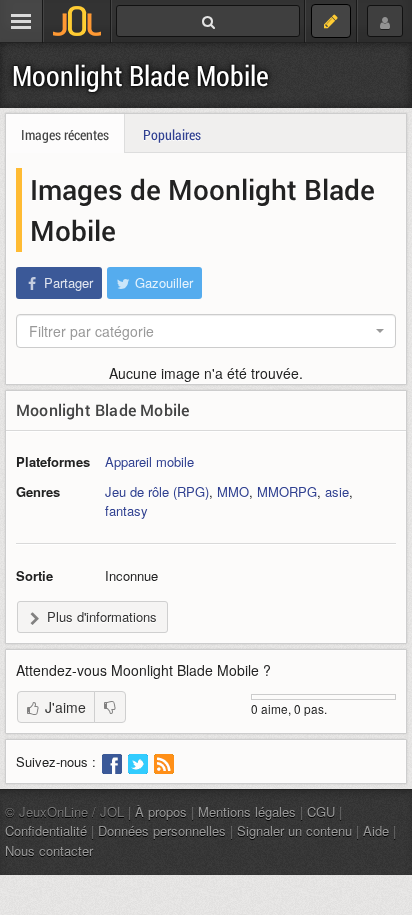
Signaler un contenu (294, 830)
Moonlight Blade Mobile (140, 75)
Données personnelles (162, 830)
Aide (376, 830)
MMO (233, 491)
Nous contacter (49, 850)
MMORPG (287, 491)
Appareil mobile (149, 461)
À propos (161, 811)
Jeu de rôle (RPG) (157, 491)
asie (337, 491)
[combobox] (206, 331)
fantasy (126, 510)
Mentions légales (247, 811)
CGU (321, 811)
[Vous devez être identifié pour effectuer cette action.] (110, 707)
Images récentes (65, 134)
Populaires (172, 134)
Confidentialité (46, 830)
